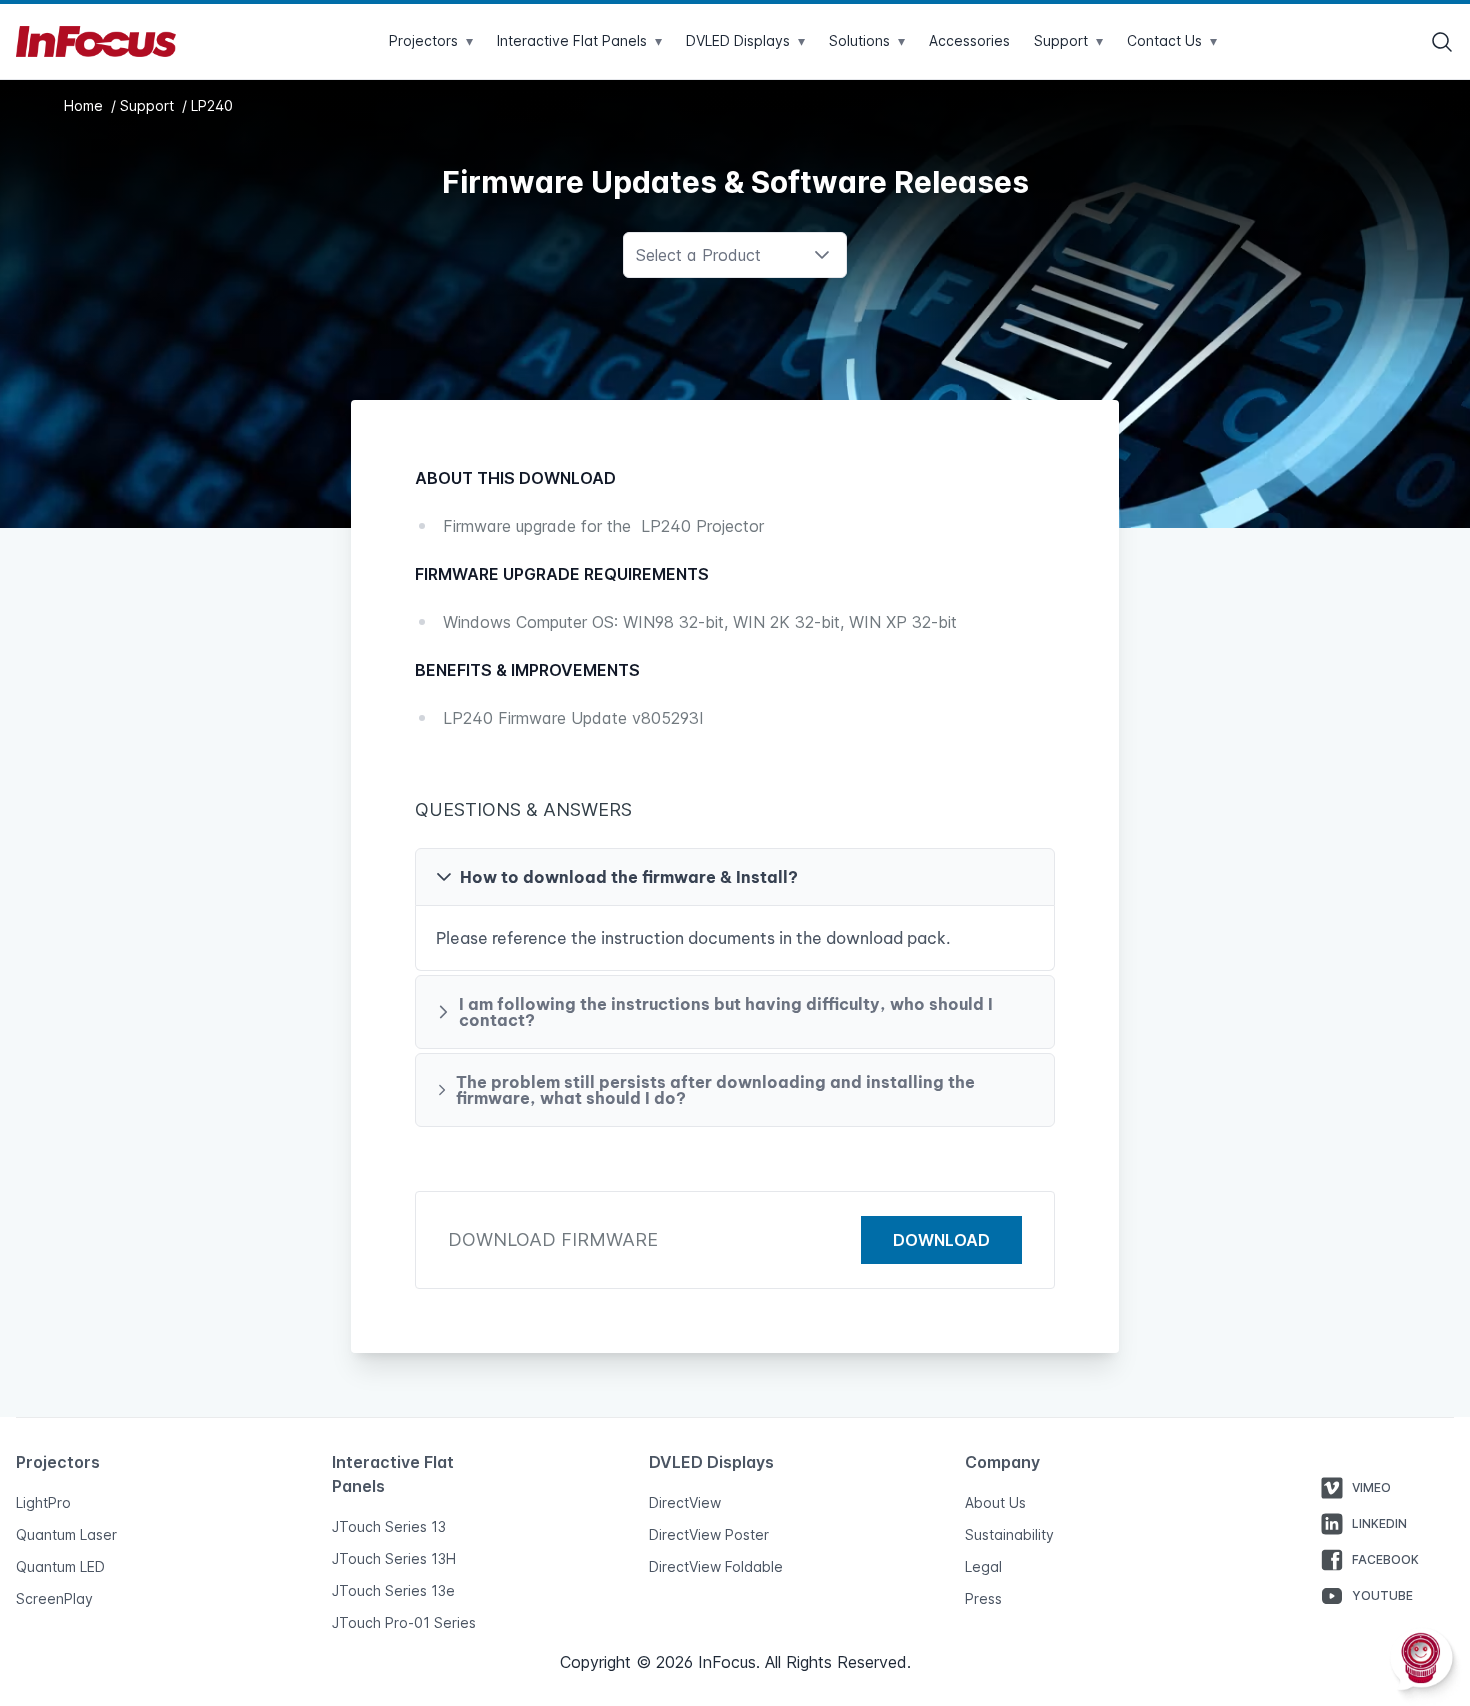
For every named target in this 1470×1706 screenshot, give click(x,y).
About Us (995, 1502)
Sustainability (1009, 1534)
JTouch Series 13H (394, 1558)
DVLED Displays (745, 40)
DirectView (685, 1502)
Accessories (969, 40)
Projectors (431, 40)
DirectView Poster (709, 1534)
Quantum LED (60, 1566)
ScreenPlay (54, 1598)
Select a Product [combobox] (698, 255)
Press (983, 1598)
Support (149, 105)
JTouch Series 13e (393, 1590)
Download (941, 1240)
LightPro (43, 1502)
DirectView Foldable (716, 1566)
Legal (983, 1566)
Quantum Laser (66, 1534)
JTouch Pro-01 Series (404, 1622)
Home (85, 105)
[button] (735, 877)
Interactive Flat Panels (579, 40)
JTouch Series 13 (389, 1526)
